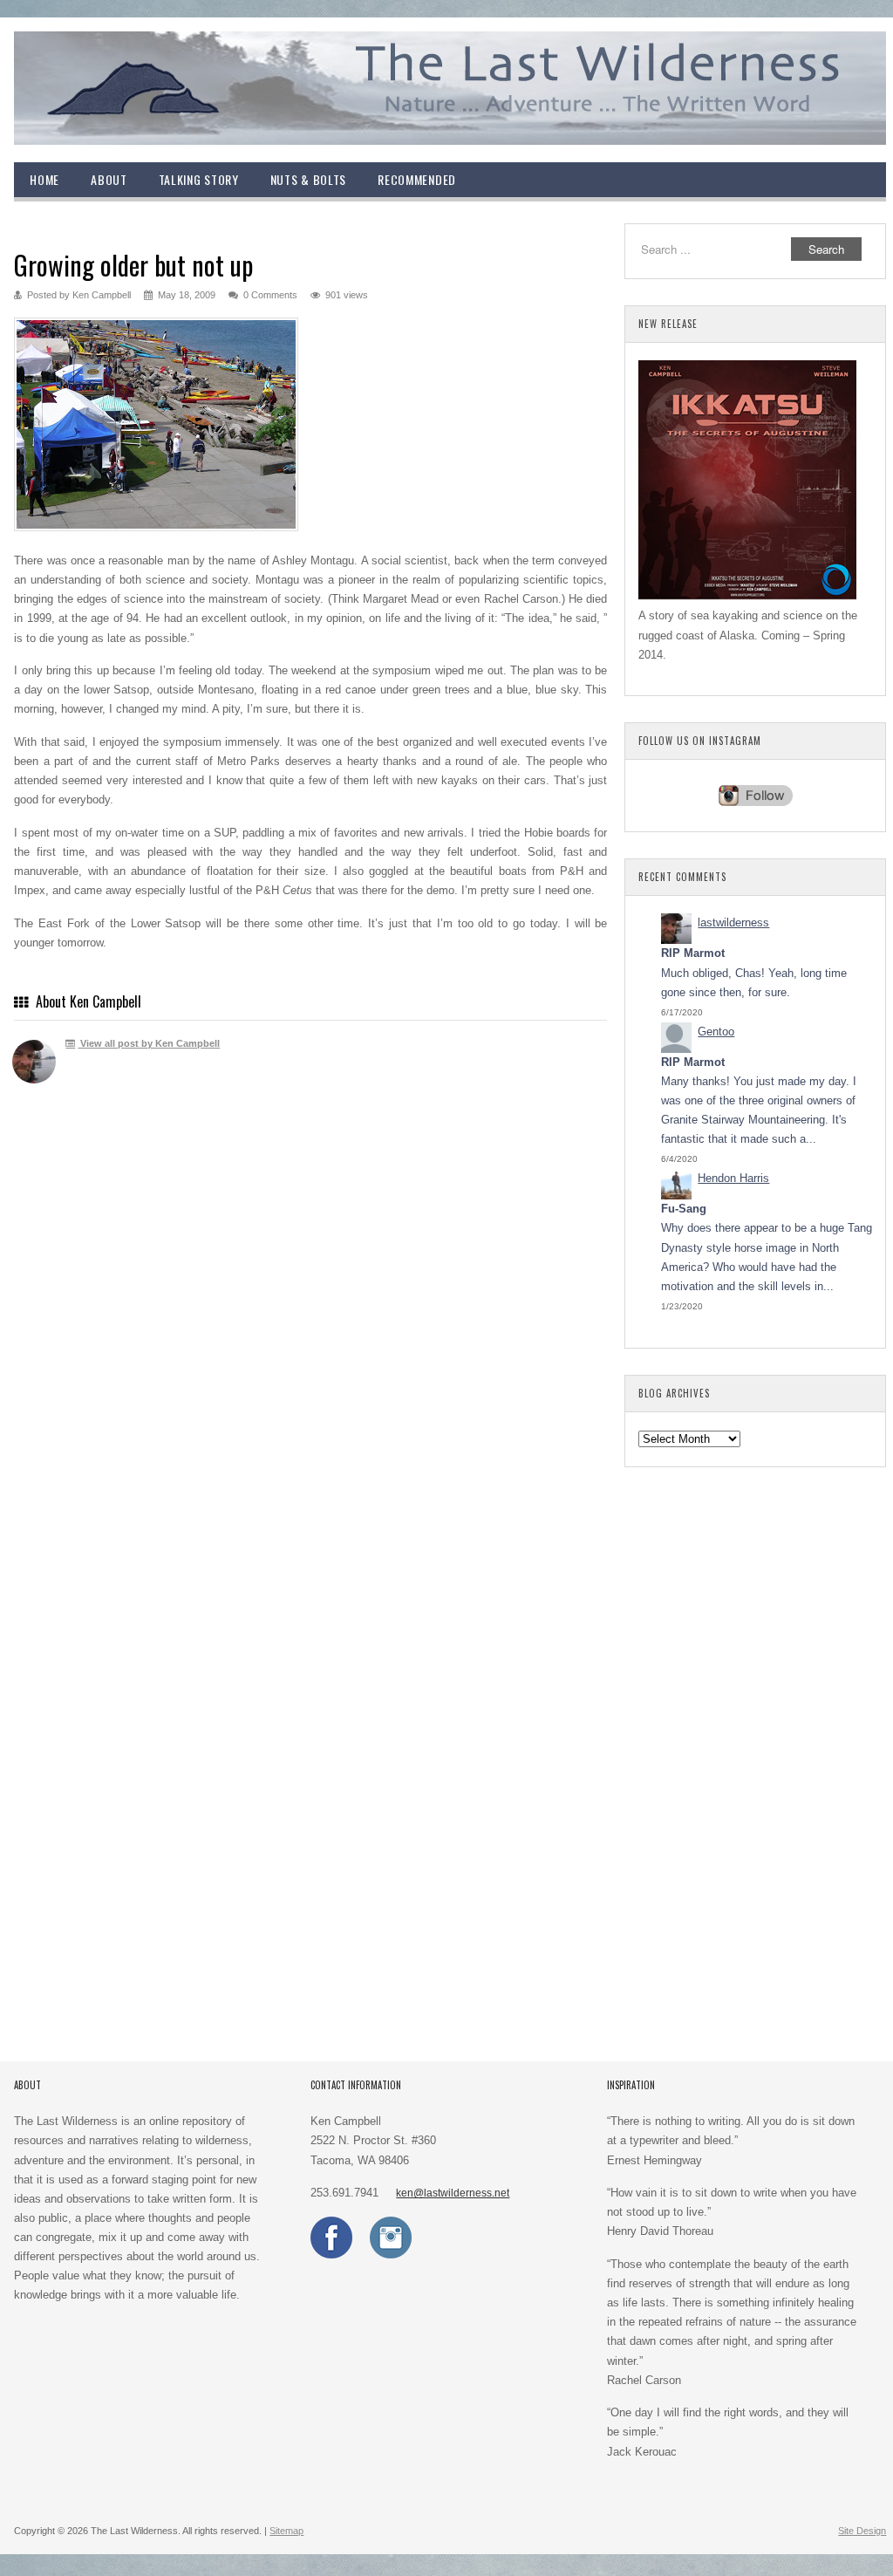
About (109, 179)
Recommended (417, 179)
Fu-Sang (684, 1209)
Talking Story (199, 179)
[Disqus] (310, 1352)
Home (44, 179)
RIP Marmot (693, 953)
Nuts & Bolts (308, 179)
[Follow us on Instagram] (391, 2255)
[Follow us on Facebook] (331, 2255)
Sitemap (286, 2531)
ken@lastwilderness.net (453, 2193)
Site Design (862, 2531)
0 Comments (270, 295)
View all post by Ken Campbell (149, 1043)
